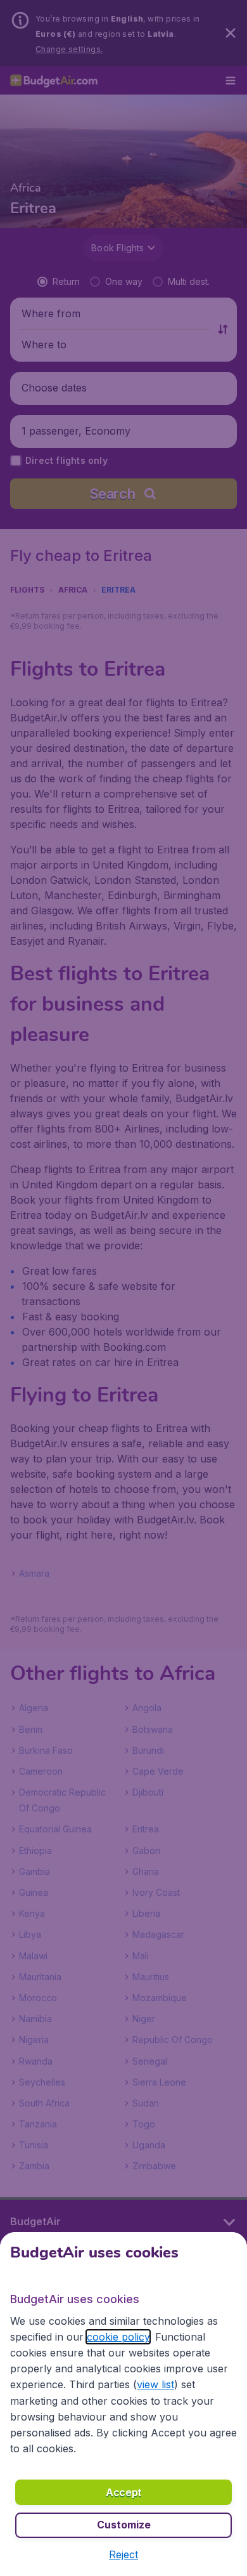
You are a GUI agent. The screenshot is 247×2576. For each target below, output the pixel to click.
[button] (123, 2554)
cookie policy (118, 2337)
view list (155, 2384)
